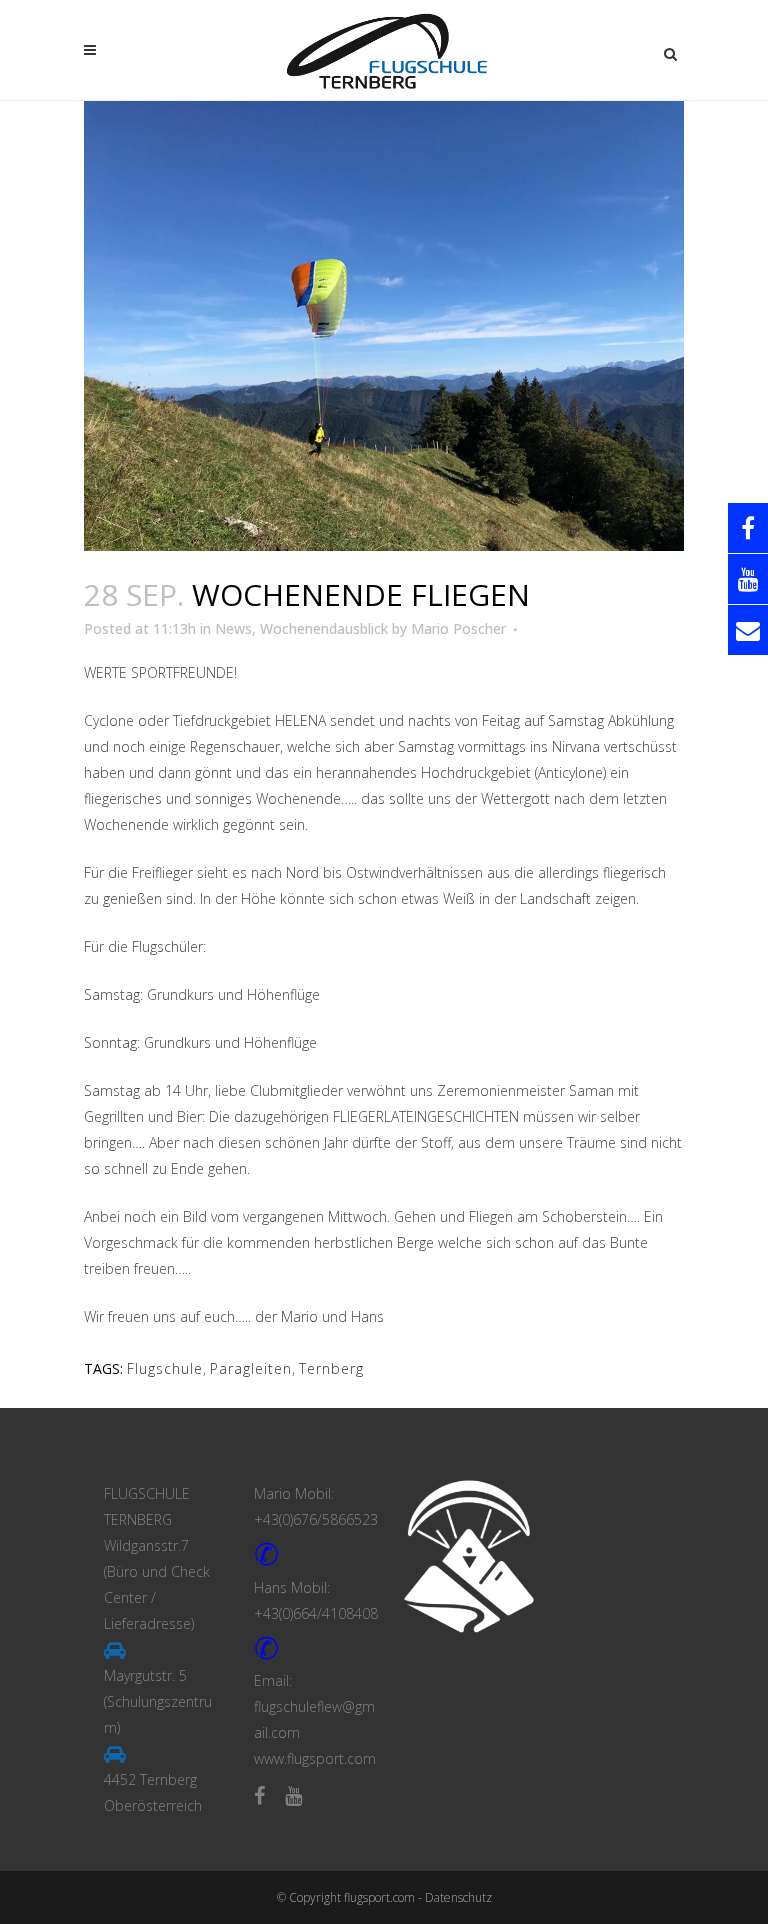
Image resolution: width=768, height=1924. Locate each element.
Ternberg (331, 1368)
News (233, 628)
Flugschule (165, 1368)
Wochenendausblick (324, 628)
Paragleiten (251, 1368)
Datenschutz (458, 1897)
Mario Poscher (458, 628)
